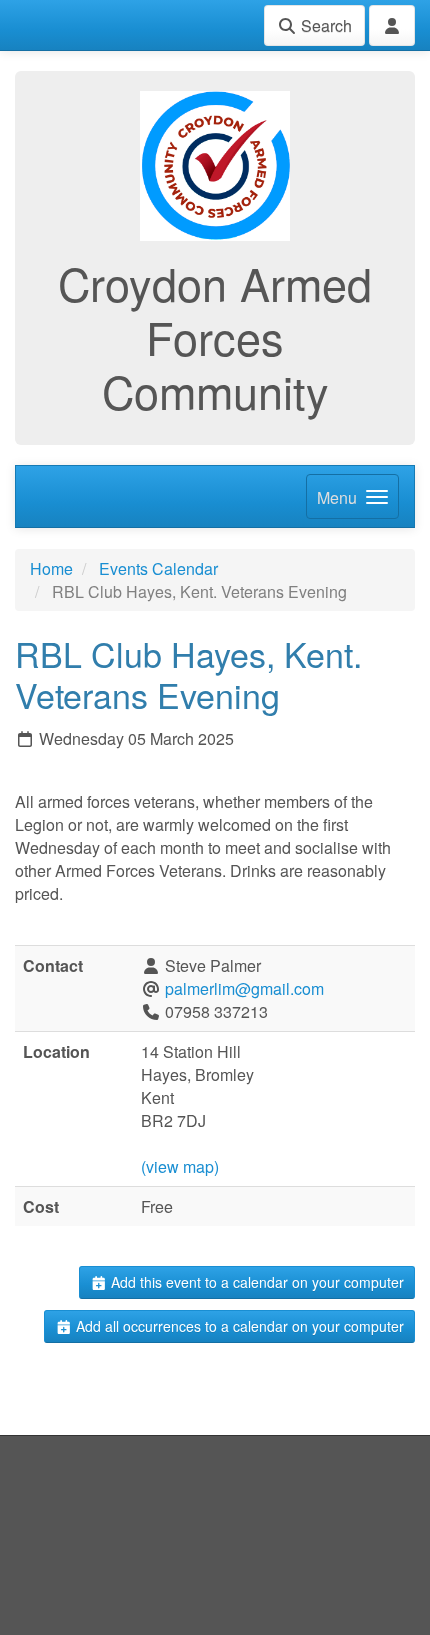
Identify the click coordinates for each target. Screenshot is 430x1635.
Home (51, 568)
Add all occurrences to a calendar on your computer (238, 1326)
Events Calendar (158, 568)
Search (324, 25)
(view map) (180, 1166)
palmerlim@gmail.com (244, 988)
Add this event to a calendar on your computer (255, 1282)
